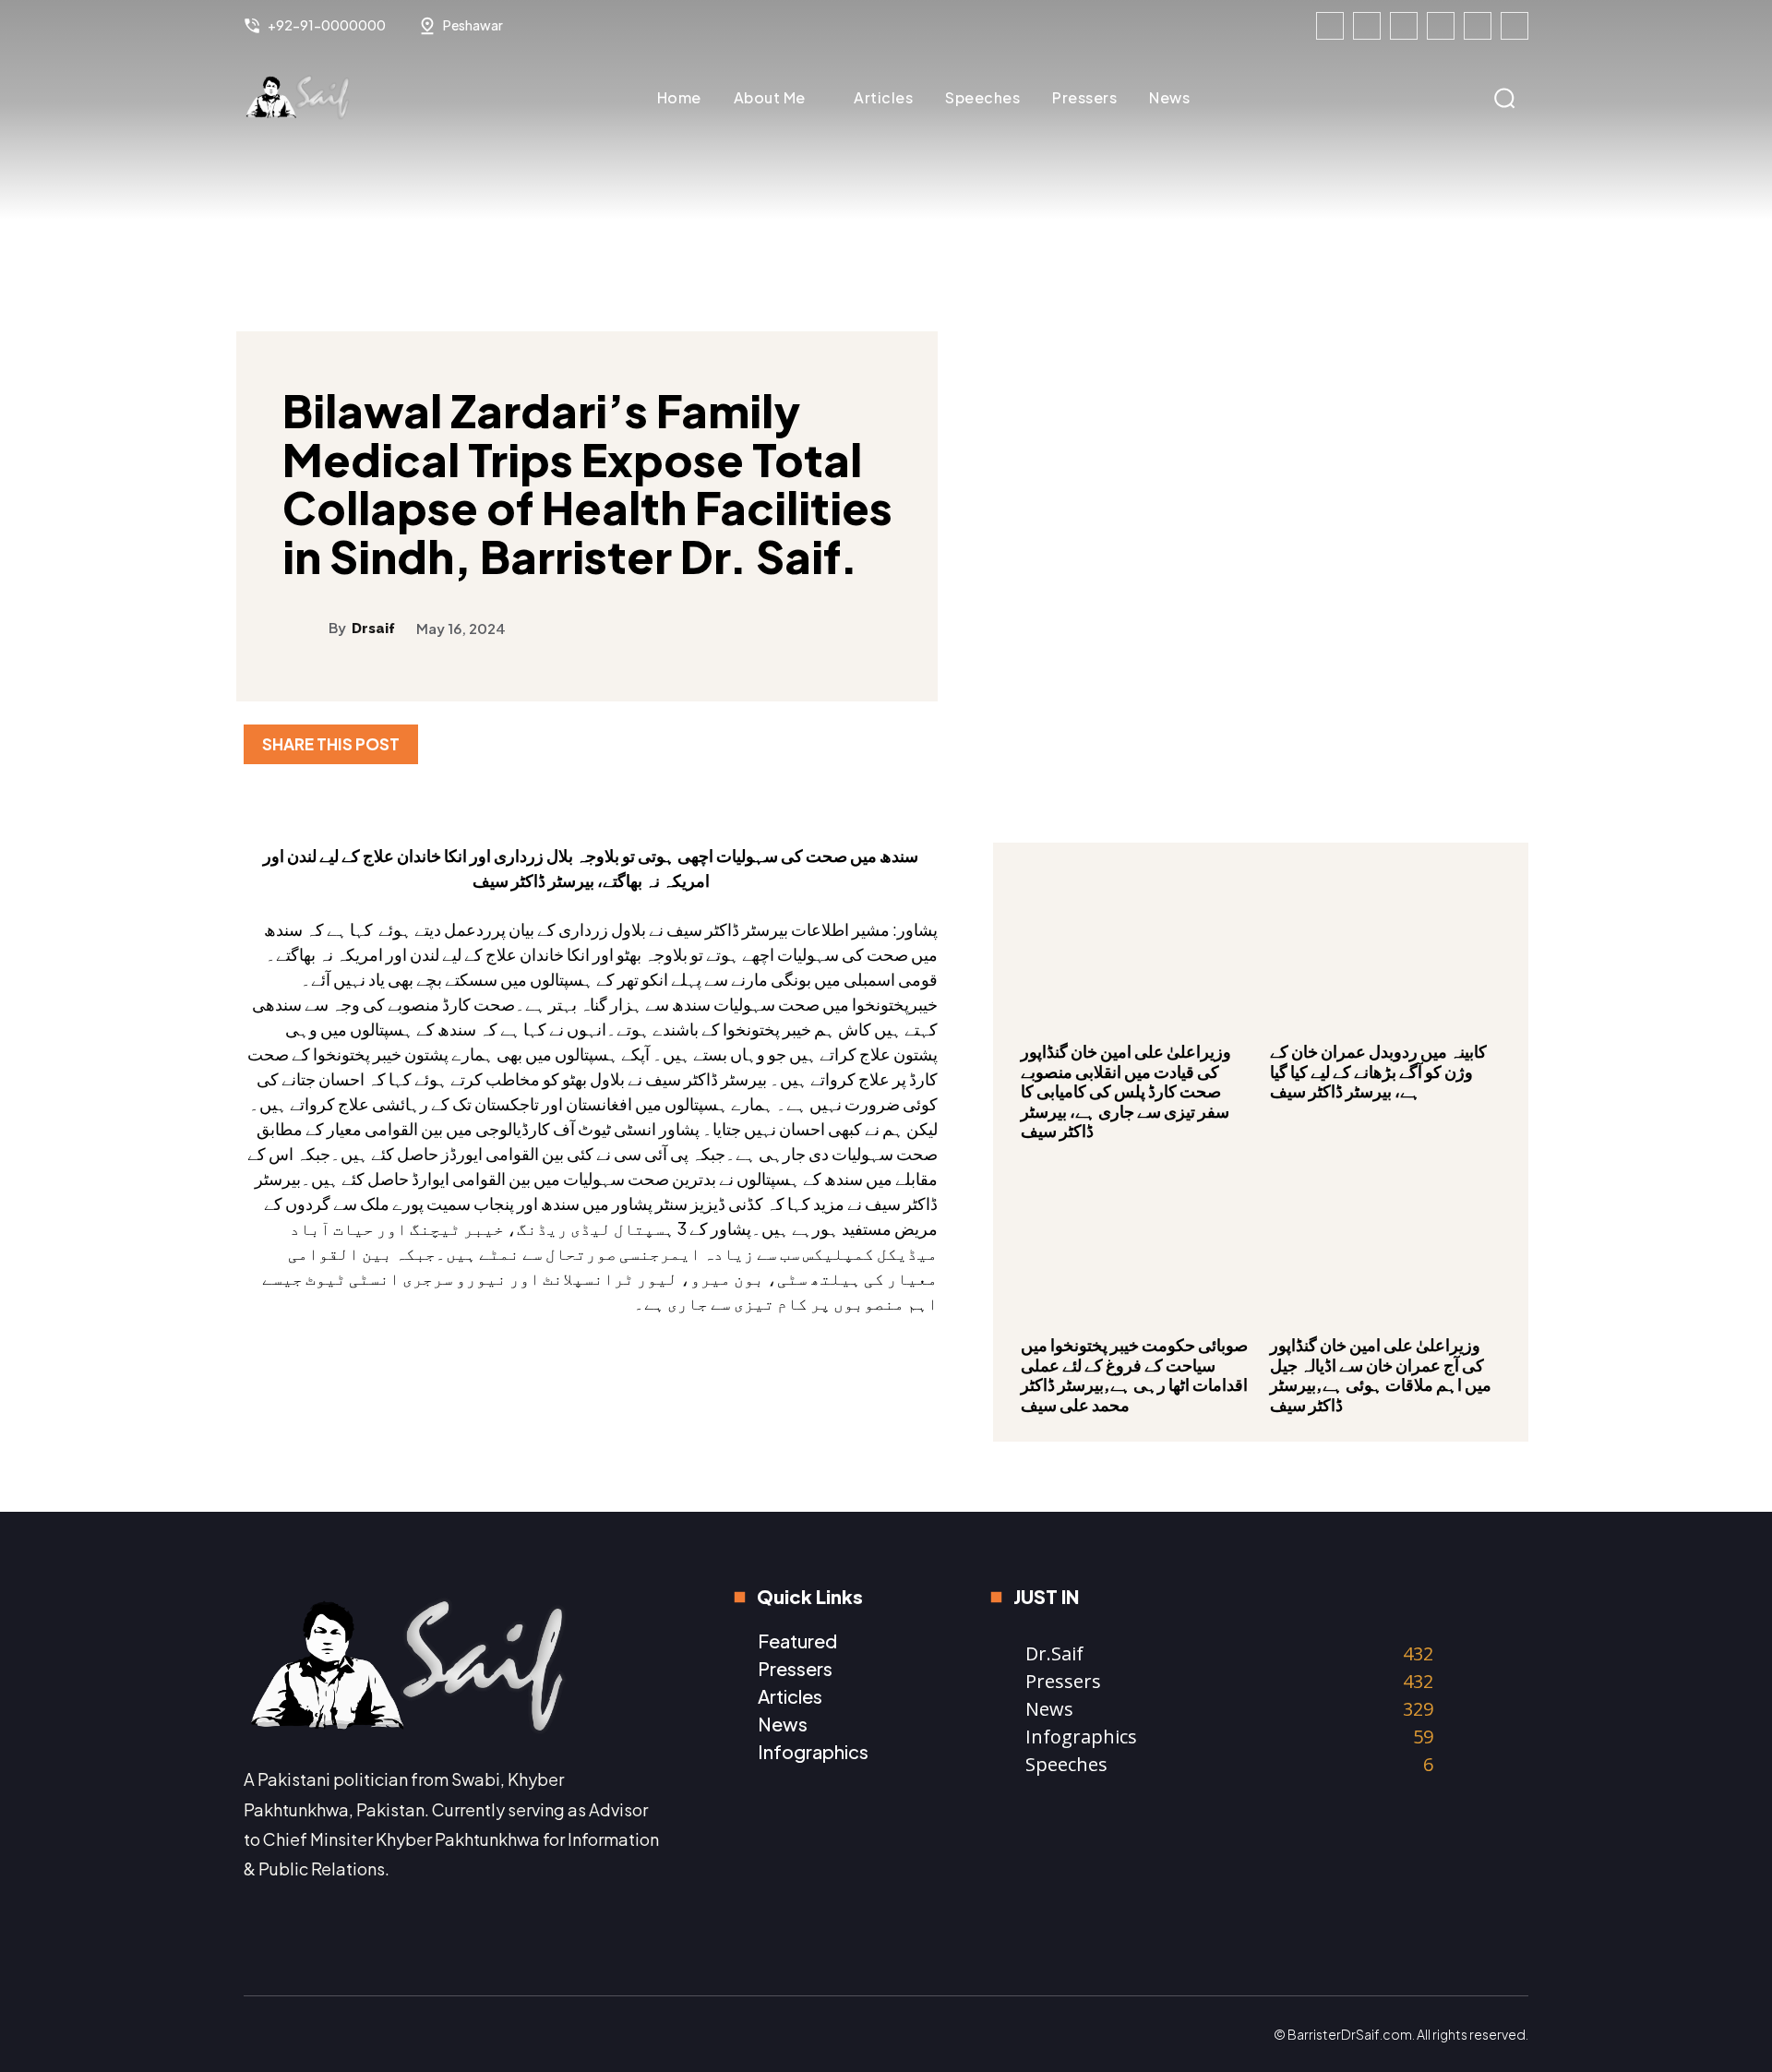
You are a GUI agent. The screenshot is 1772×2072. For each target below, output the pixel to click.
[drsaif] (305, 628)
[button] (1504, 98)
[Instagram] (1367, 26)
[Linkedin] (1404, 26)
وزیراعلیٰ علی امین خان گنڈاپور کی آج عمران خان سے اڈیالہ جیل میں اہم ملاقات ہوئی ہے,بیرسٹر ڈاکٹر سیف (1381, 1374)
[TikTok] (1441, 26)
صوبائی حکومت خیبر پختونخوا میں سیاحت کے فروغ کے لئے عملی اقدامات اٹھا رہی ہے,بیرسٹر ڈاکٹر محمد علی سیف (1134, 1374)
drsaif (373, 629)
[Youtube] (1515, 26)
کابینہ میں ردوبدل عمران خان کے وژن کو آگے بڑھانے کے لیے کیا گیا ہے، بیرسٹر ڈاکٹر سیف (1378, 1071)
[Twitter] (1478, 26)
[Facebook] (1330, 26)
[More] (1509, 744)
